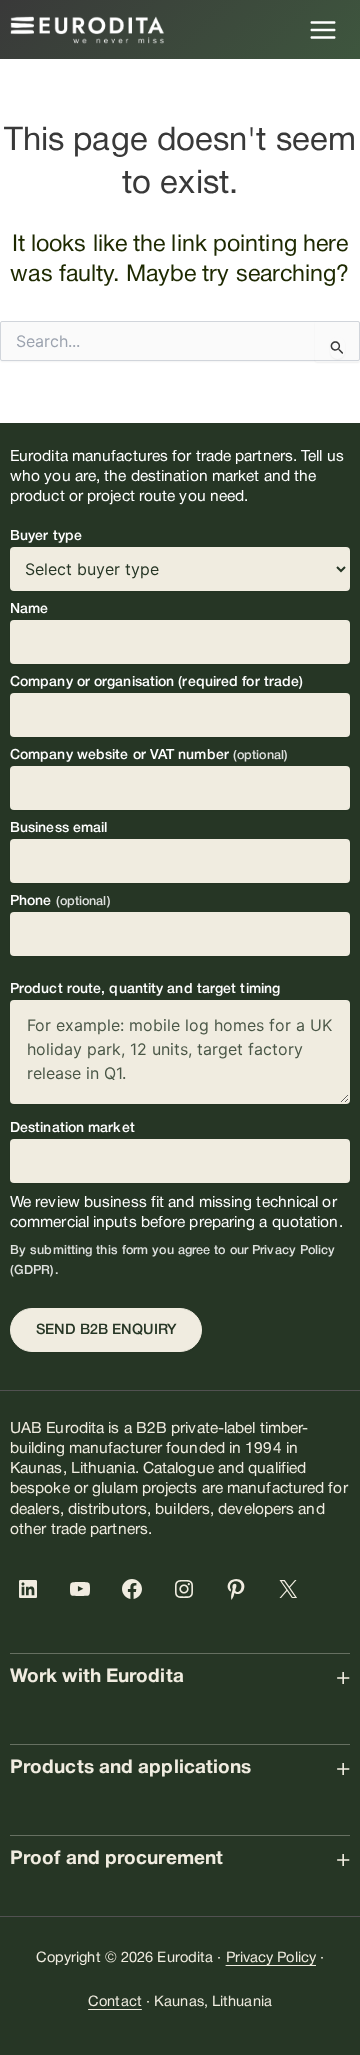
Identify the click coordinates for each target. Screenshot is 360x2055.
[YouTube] (84, 1589)
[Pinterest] (240, 1589)
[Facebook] (136, 1589)
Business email (58, 828)
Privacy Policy (271, 1958)
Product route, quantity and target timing (145, 989)
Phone (60, 901)
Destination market (72, 1128)
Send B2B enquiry (106, 1330)
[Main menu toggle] (323, 29)
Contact (115, 2002)
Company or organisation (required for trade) (156, 682)
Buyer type (46, 536)
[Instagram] (188, 1589)
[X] (292, 1589)
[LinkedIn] (32, 1589)
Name (29, 609)
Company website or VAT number (149, 755)
